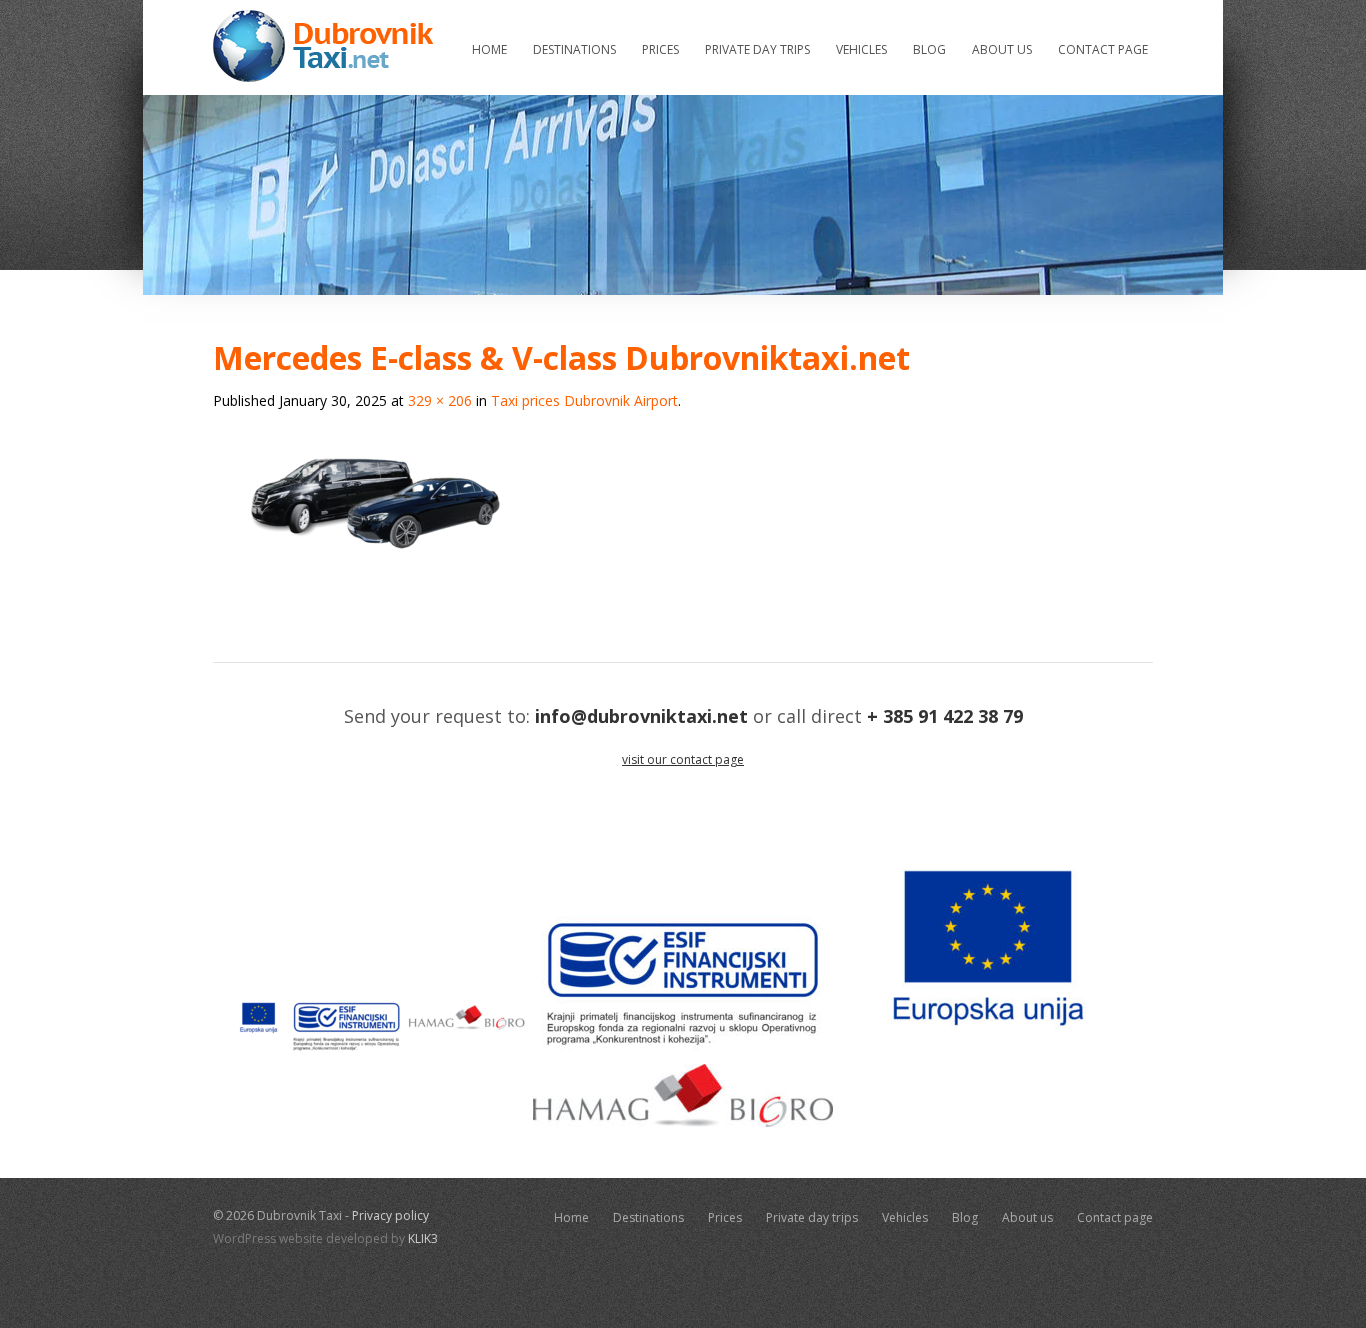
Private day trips (757, 49)
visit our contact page (683, 759)
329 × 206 (440, 400)
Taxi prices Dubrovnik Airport (584, 400)
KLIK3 (423, 1238)
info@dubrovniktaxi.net (641, 716)
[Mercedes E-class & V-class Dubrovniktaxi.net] (377, 611)
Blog (929, 49)
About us (1002, 49)
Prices (660, 49)
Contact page (1103, 49)
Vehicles (861, 49)
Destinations (574, 49)
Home (489, 49)
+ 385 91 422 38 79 (945, 716)
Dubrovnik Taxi (323, 46)
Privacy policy (390, 1215)
